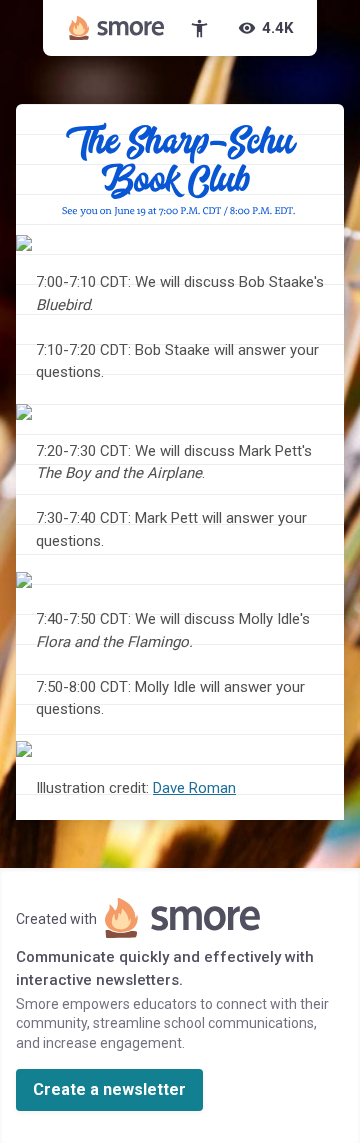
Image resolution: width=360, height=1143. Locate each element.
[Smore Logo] (117, 28)
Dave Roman (194, 788)
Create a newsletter (109, 1089)
